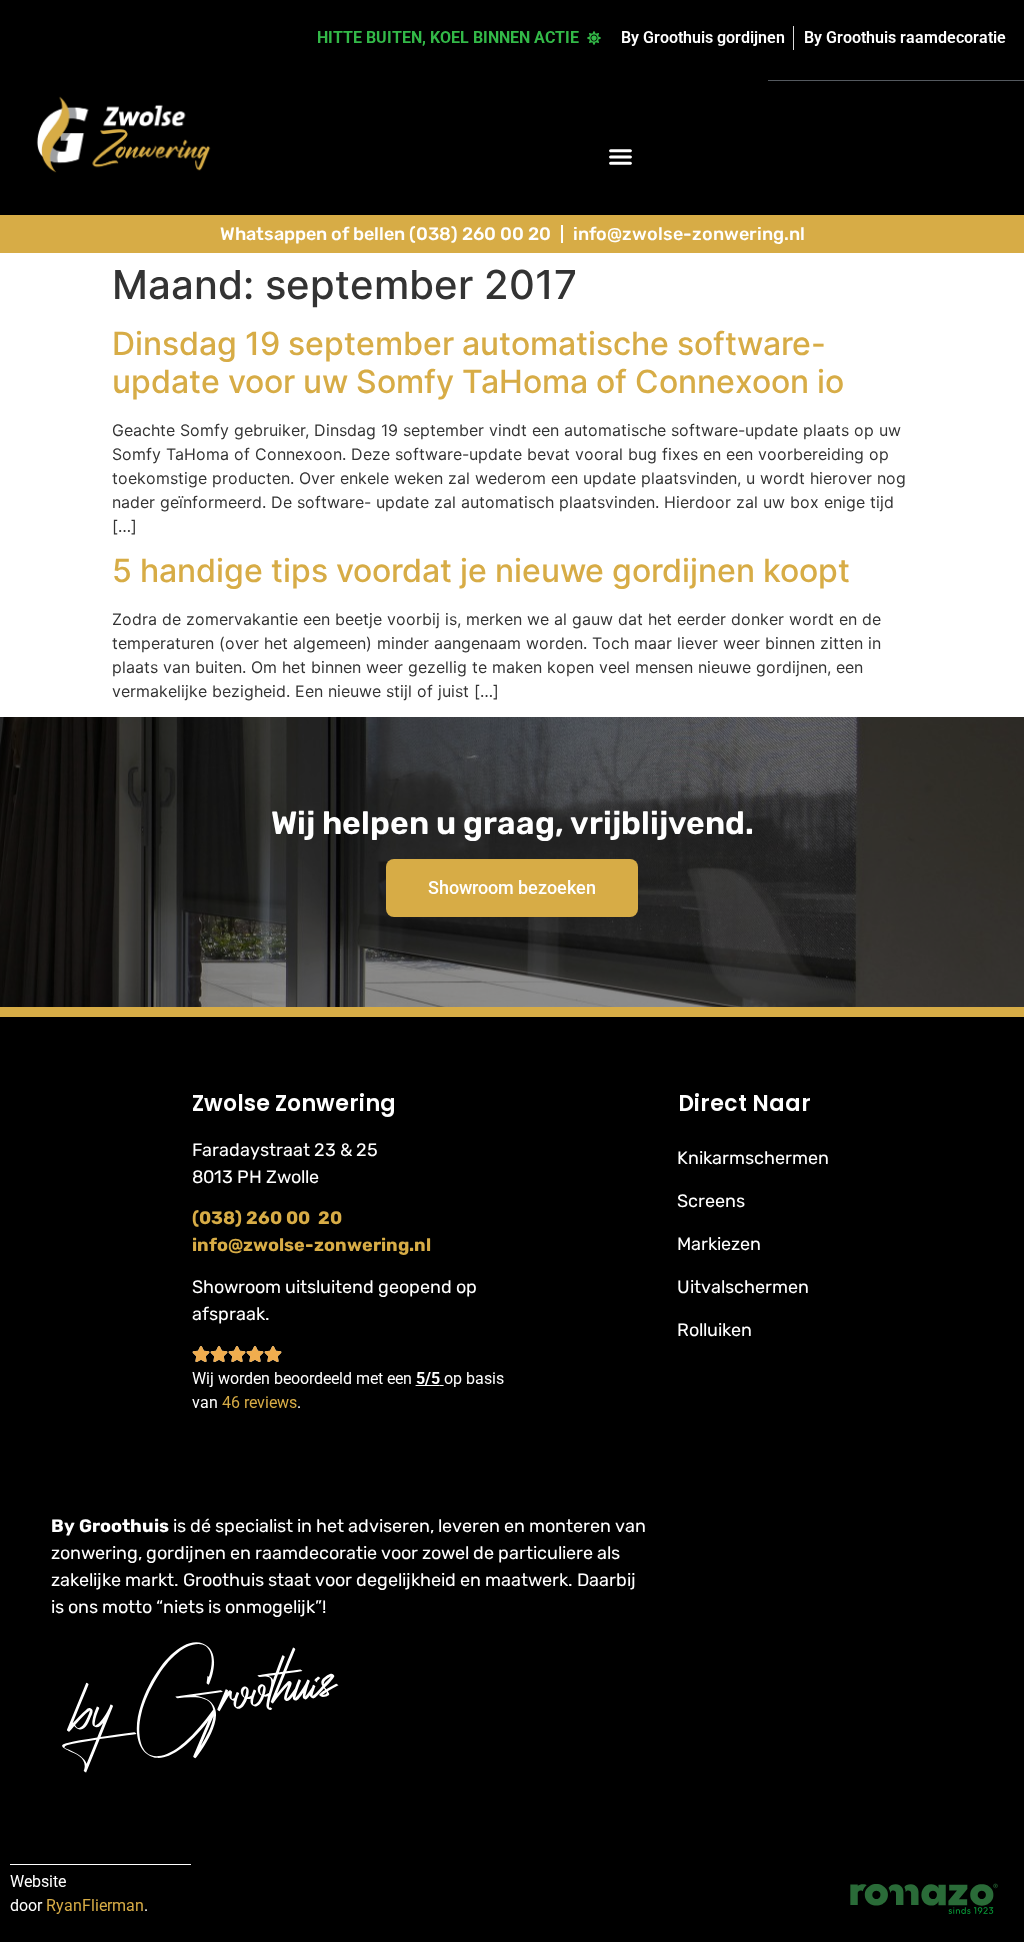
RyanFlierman (95, 1905)
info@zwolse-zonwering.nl (689, 234)
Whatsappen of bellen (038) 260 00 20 (385, 234)
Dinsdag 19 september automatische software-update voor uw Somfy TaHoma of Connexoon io (478, 362)
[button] (621, 156)
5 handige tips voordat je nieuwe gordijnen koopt (481, 570)
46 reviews (259, 1402)
